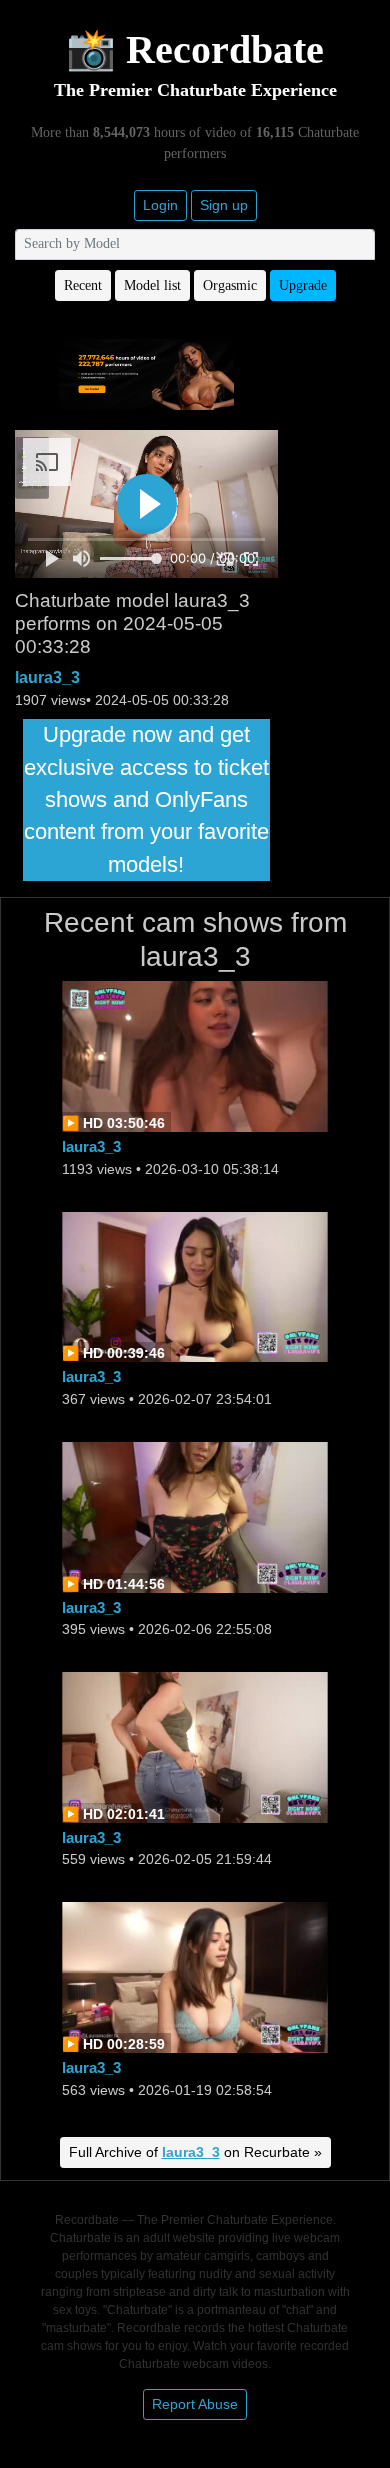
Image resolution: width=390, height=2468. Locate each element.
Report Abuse (195, 2404)
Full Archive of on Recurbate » (195, 2152)
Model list (152, 285)
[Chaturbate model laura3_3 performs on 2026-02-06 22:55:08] (195, 1515)
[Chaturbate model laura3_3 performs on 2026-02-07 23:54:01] (195, 1285)
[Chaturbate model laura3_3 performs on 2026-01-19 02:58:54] (195, 1976)
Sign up (224, 205)
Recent (83, 285)
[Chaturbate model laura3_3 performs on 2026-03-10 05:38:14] (195, 1055)
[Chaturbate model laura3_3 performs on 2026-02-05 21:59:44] (195, 1745)
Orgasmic (230, 285)
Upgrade (303, 285)
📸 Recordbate (195, 49)
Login (160, 205)
